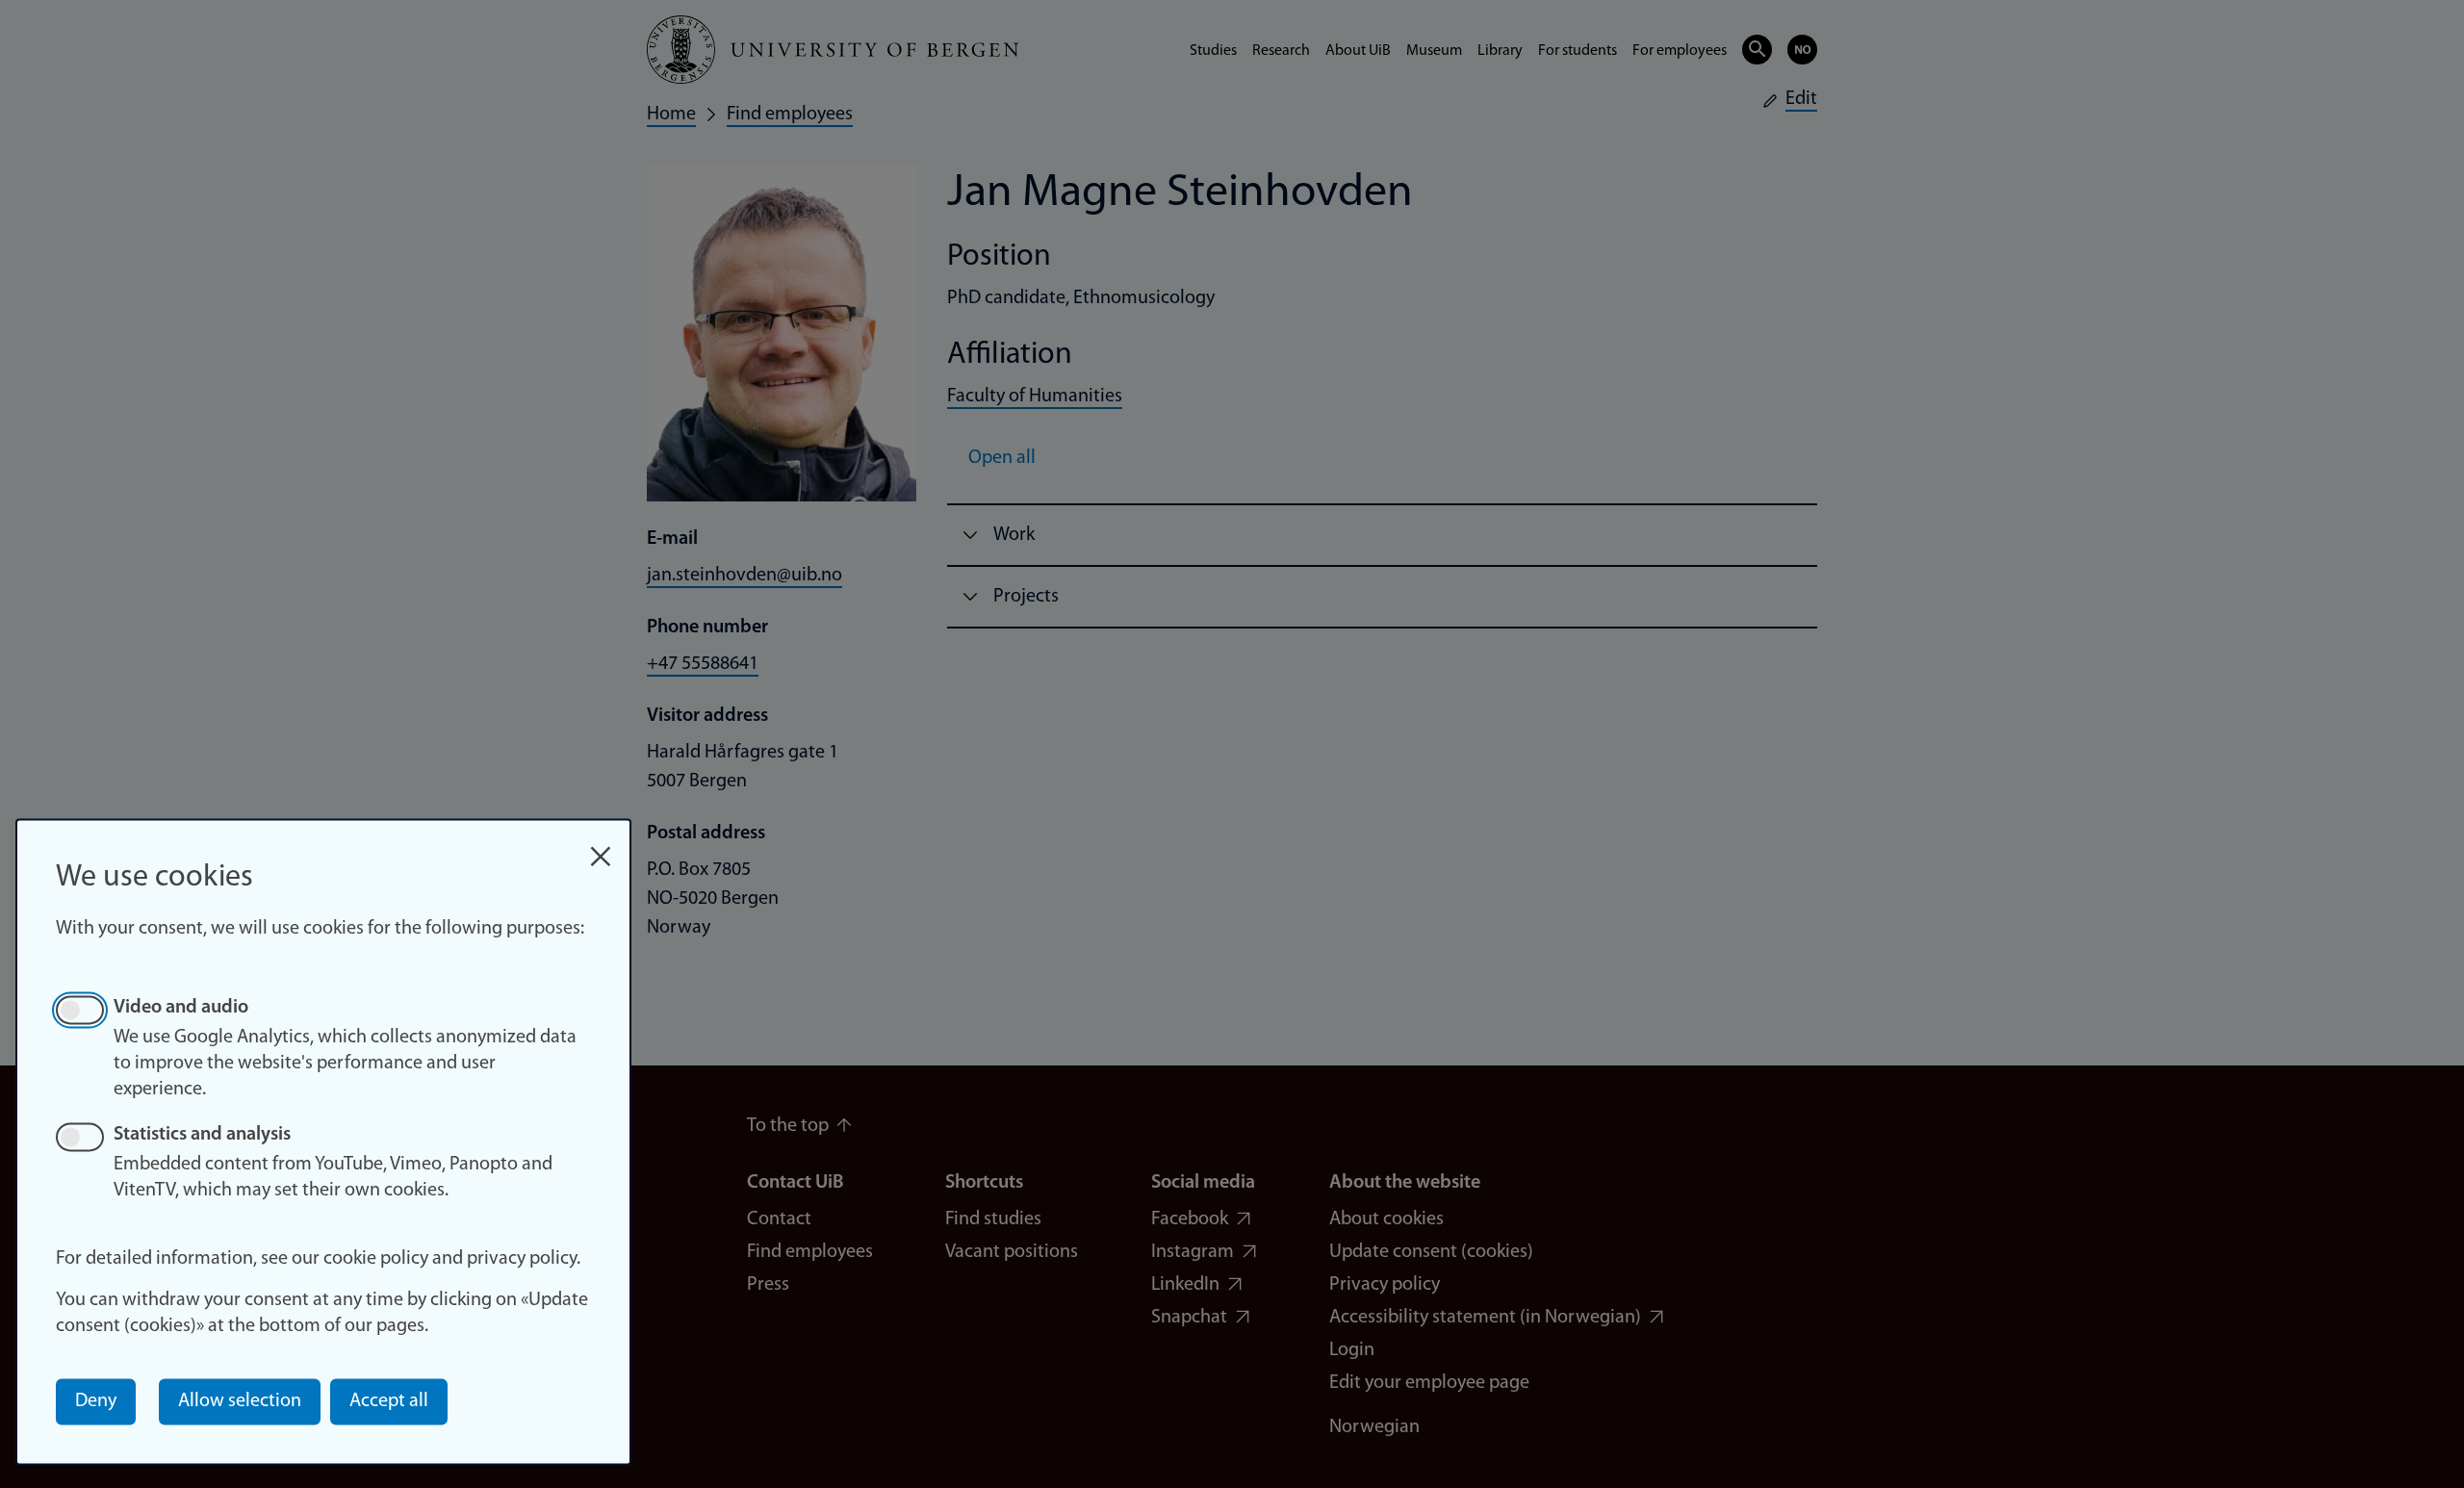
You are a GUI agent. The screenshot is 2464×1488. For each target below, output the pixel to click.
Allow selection (240, 1401)
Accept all (389, 1401)
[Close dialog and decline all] (601, 847)
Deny (96, 1401)
